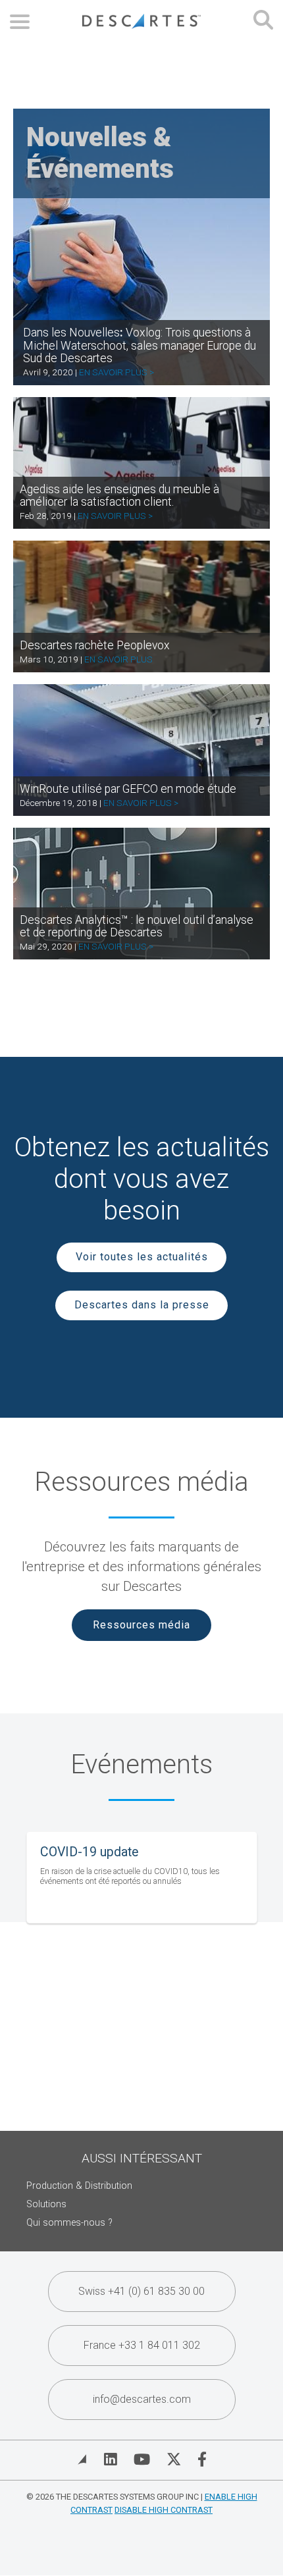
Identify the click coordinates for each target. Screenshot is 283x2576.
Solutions (46, 2204)
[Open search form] (263, 21)
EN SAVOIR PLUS (118, 659)
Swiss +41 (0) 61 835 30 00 (141, 2291)
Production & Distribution (79, 2186)
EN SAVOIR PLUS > (116, 372)
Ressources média (141, 1625)
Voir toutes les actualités (142, 1257)
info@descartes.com (142, 2399)
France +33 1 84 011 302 (142, 2345)
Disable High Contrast (164, 2510)
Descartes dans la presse (142, 1305)
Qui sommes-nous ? (69, 2223)
